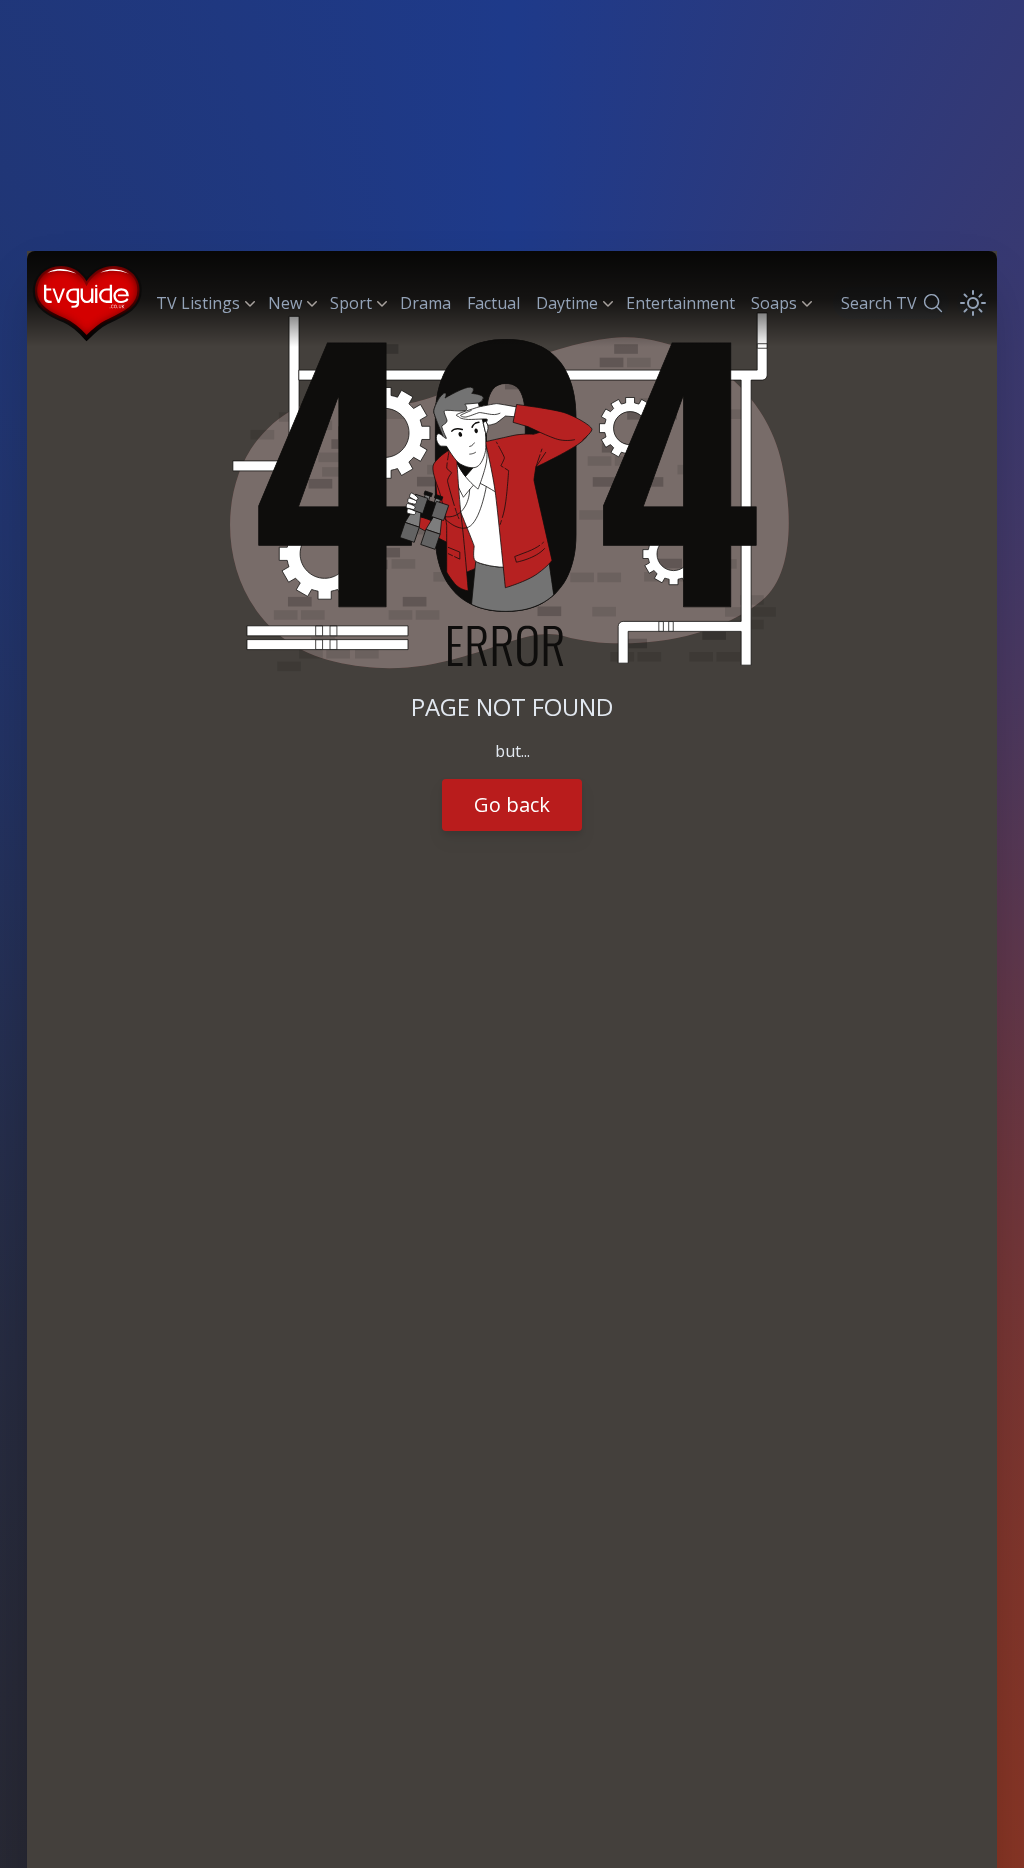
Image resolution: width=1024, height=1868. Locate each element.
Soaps (774, 303)
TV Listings (198, 303)
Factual (493, 303)
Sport (351, 303)
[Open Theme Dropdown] (973, 303)
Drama (425, 303)
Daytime (567, 303)
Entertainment (680, 303)
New (285, 303)
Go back (512, 804)
